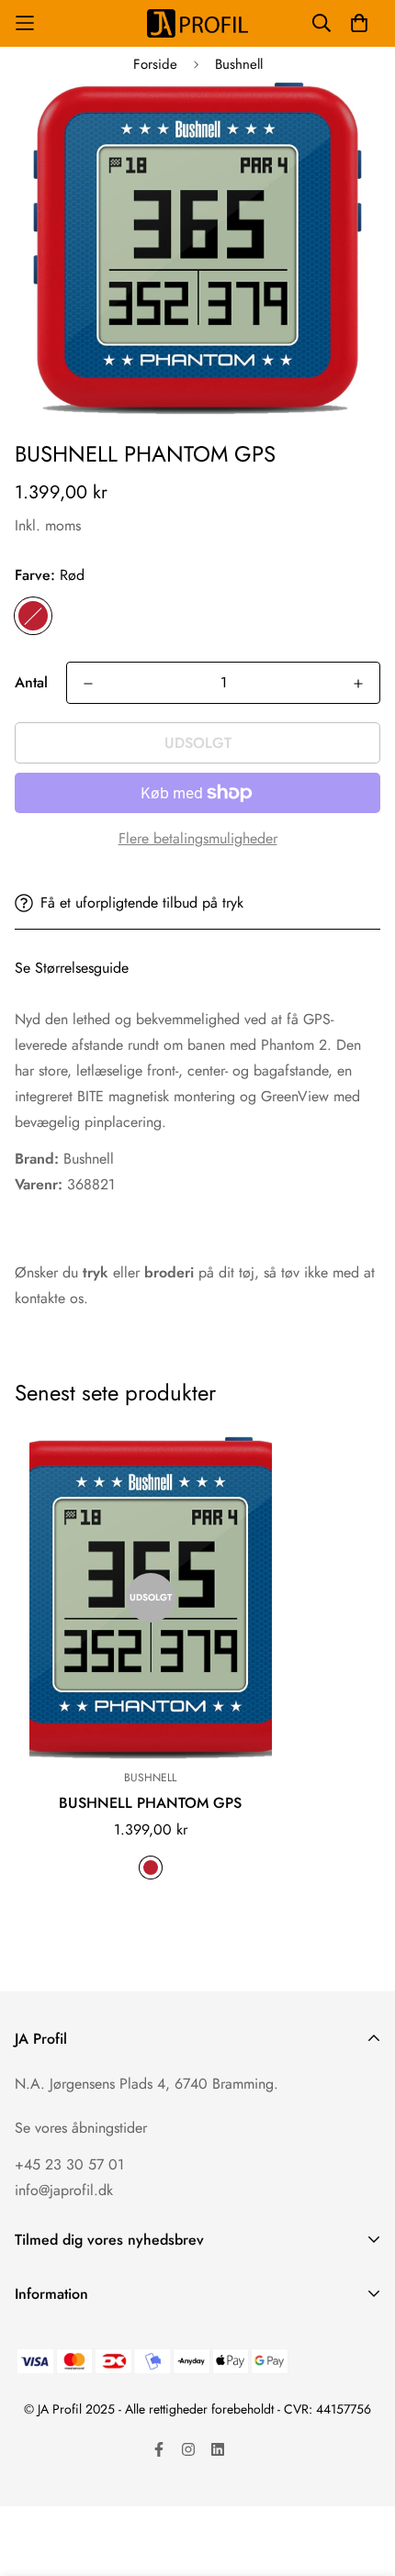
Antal (31, 682)
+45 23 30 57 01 (69, 2164)
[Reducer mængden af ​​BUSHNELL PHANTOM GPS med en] (88, 684)
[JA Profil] (197, 23)
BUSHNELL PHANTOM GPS (150, 1803)
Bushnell (239, 64)
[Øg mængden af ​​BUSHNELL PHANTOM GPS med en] (358, 684)
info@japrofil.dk (64, 2190)
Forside (155, 64)
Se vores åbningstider (81, 2128)
